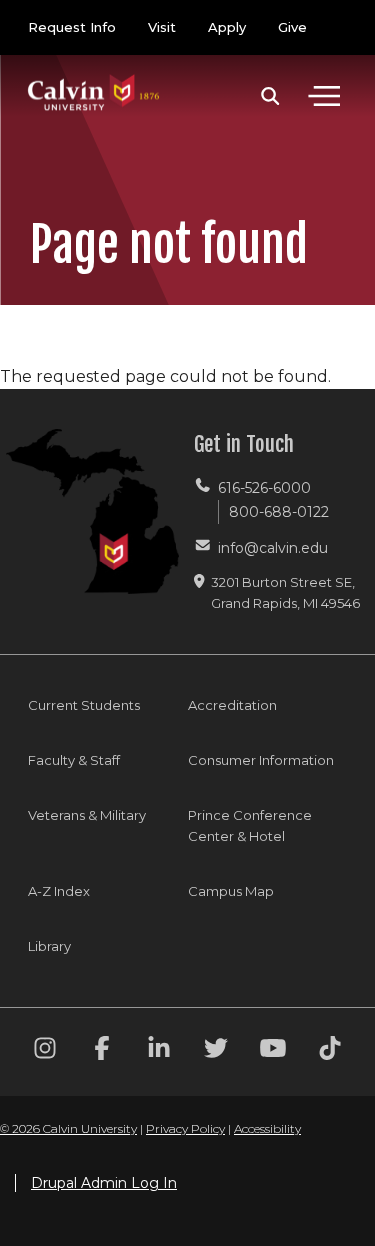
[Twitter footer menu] (216, 1051)
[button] (270, 96)
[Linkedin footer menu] (159, 1051)
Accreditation (232, 705)
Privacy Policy (185, 1128)
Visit (162, 27)
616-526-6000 (264, 488)
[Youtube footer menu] (273, 1051)
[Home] (94, 72)
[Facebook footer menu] (102, 1051)
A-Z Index (59, 891)
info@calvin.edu (273, 548)
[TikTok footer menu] (330, 1051)
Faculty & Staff (74, 760)
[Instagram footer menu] (45, 1051)
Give (292, 27)
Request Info (72, 27)
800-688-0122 (279, 512)
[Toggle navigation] (324, 96)
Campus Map (231, 891)
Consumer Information (261, 760)
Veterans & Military (87, 815)
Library (49, 946)
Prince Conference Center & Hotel (250, 825)
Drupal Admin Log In (104, 1183)
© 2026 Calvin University (68, 1128)
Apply (227, 27)
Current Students (84, 705)
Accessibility (267, 1128)
